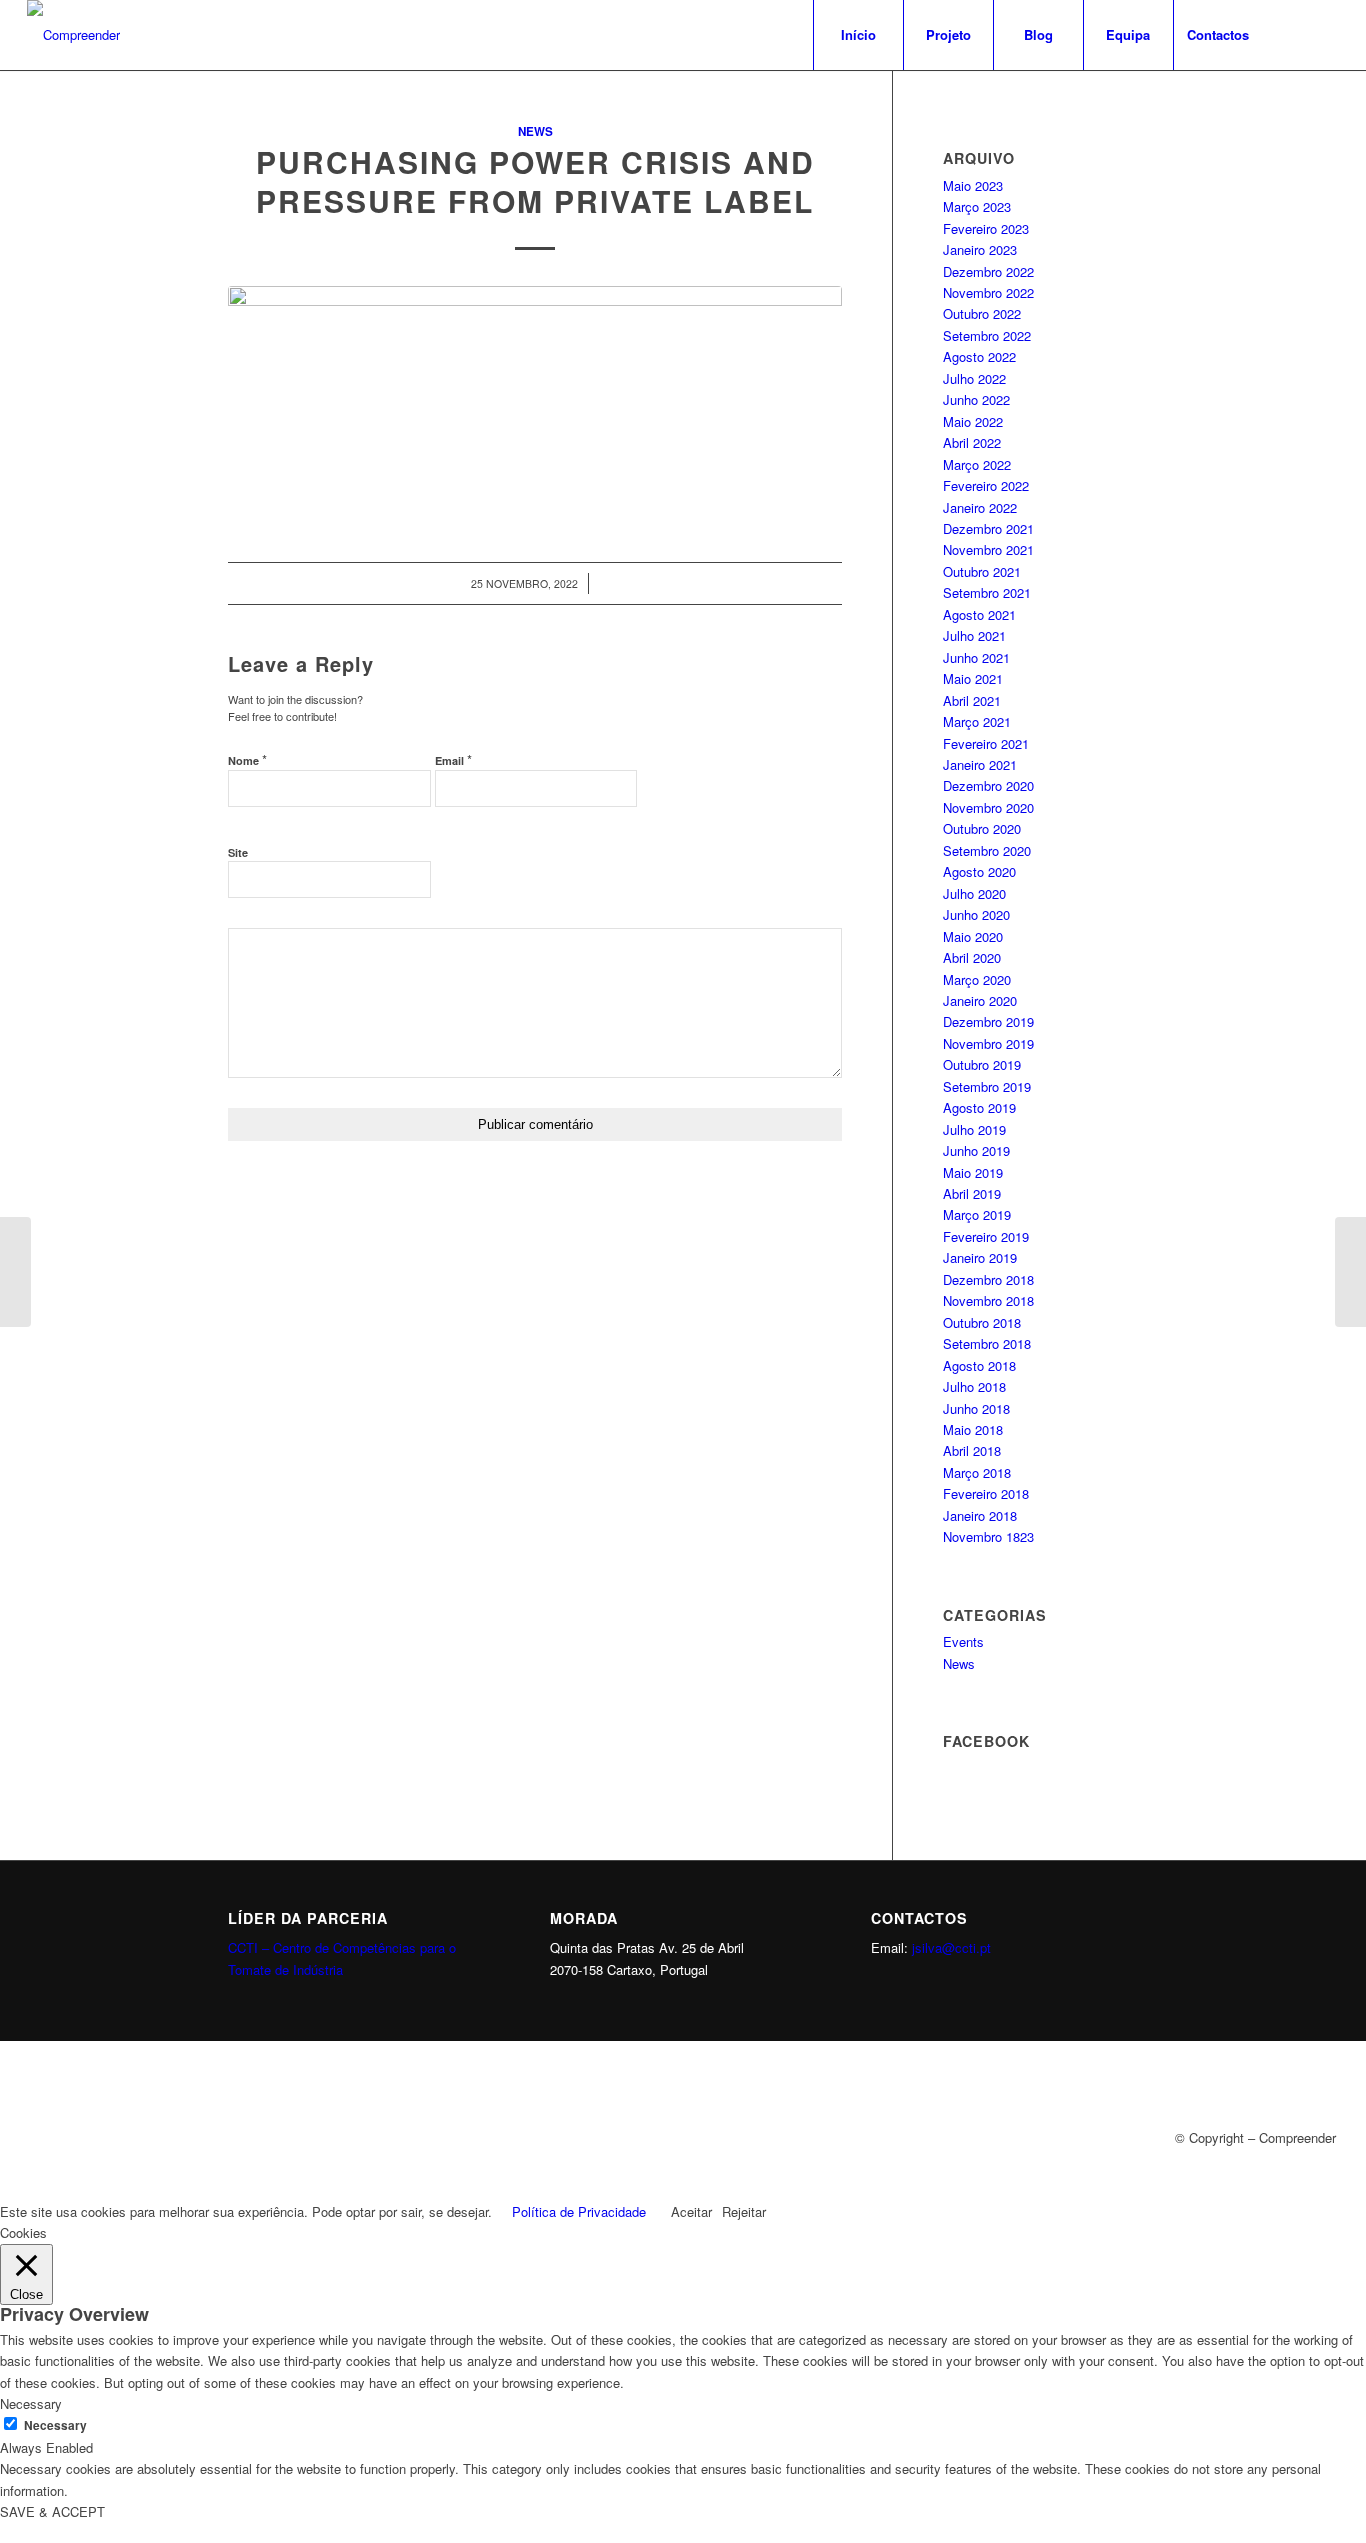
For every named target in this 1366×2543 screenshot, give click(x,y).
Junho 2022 (976, 399)
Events (963, 1641)
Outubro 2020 (982, 828)
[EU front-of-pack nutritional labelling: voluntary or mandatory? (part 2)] (15, 1272)
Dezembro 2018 (988, 1279)
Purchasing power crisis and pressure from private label (535, 181)
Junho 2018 (976, 1408)
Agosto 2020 (979, 871)
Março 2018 (977, 1472)
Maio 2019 (973, 1172)
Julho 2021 (974, 635)
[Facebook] (1294, 34)
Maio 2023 (973, 185)
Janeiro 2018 (980, 1515)
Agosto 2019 (979, 1107)
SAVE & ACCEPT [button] (52, 2511)
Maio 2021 (973, 678)
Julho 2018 (974, 1386)
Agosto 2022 (979, 356)
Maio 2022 (973, 421)
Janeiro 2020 (980, 1000)
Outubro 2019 (982, 1064)
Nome (247, 759)
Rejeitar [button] (744, 2211)
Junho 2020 (976, 914)
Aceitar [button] (691, 2211)
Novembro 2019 (988, 1043)
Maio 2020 (973, 936)
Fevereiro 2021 (986, 743)
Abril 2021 (972, 700)
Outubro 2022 (982, 313)
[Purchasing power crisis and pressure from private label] (535, 402)
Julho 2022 (974, 378)
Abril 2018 (972, 1450)
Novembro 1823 (988, 1536)
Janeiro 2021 (980, 764)
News (535, 131)
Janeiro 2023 (980, 249)
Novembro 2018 (988, 1300)
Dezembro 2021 (988, 528)
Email (453, 759)
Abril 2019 (972, 1193)
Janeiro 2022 (980, 507)
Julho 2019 (974, 1129)
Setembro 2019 (987, 1086)
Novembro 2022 (988, 292)
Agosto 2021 (979, 614)
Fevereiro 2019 (986, 1236)
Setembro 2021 (987, 592)
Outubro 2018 (982, 1322)
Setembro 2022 (987, 335)
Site (238, 852)
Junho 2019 (976, 1150)
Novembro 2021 (988, 549)
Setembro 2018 (987, 1343)
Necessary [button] (31, 2403)
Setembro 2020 (987, 850)
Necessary (55, 2425)
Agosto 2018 (979, 1365)
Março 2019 (977, 1214)
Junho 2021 (976, 657)
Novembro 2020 (988, 807)
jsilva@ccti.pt (951, 1947)
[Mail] (1324, 34)
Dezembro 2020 (988, 785)
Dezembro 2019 (988, 1021)
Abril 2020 (972, 957)
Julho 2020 (974, 893)
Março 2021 (977, 721)
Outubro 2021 (982, 571)
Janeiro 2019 (980, 1257)
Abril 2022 (972, 442)
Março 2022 (977, 464)
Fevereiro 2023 (986, 228)
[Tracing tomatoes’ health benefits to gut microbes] (1350, 1272)
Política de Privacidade (579, 2211)
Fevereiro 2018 (986, 1493)
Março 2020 (977, 979)
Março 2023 (977, 206)
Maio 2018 (973, 1429)
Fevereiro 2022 (986, 485)
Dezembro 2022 (988, 271)
